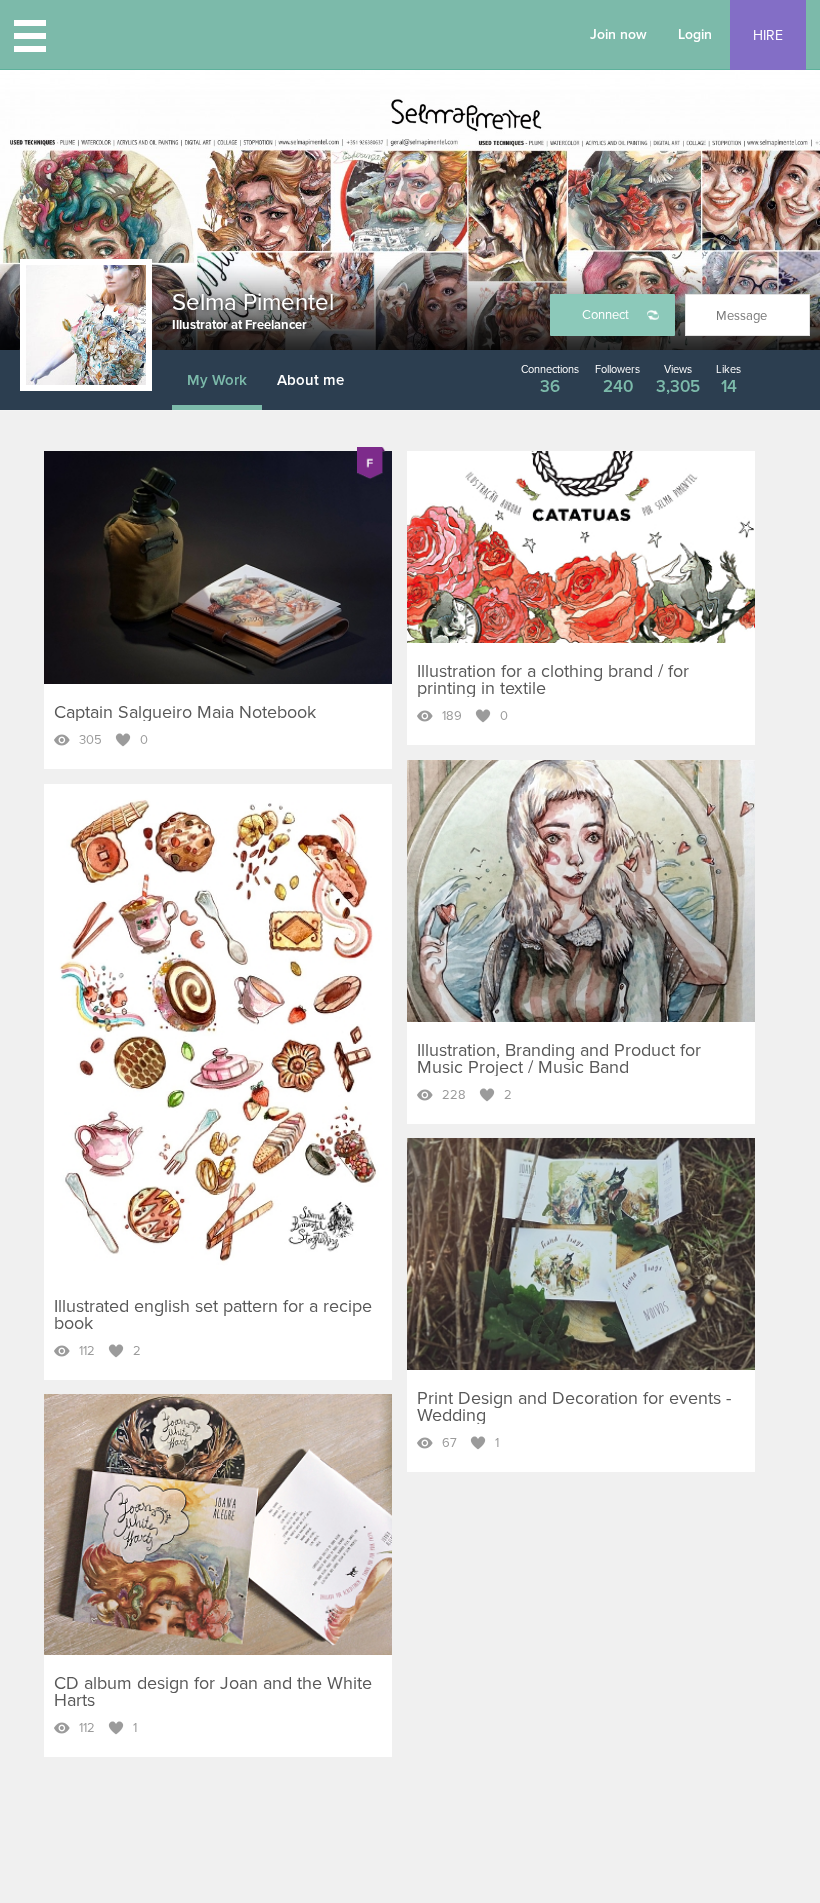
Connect (605, 315)
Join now (618, 34)
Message (741, 316)
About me (310, 380)
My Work (217, 380)
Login (695, 34)
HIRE (768, 35)
